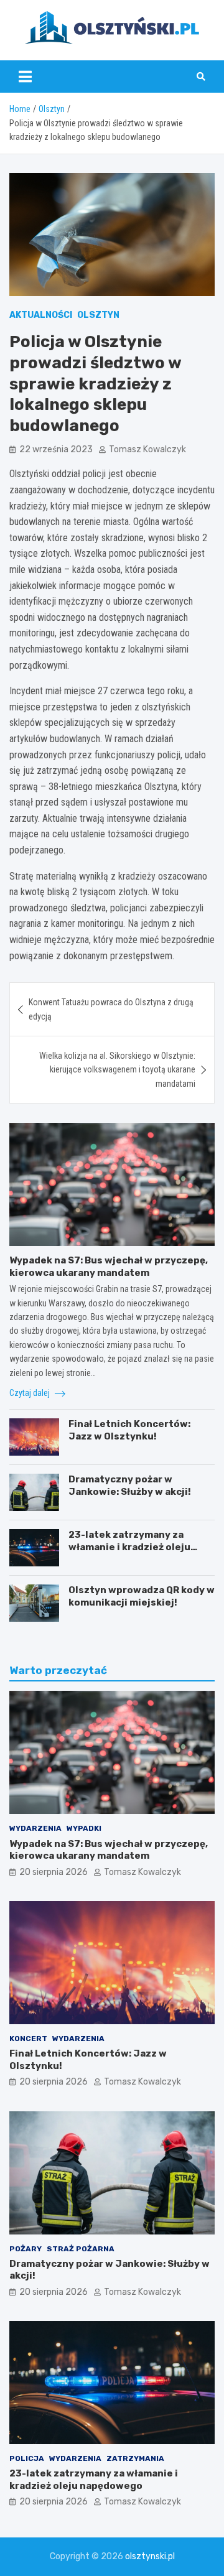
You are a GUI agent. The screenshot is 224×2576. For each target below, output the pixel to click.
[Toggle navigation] (25, 77)
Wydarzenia (35, 1828)
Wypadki (84, 1828)
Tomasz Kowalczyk (147, 449)
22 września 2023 (56, 449)
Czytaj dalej (30, 1393)
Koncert (28, 2039)
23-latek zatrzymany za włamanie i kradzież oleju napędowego (129, 1547)
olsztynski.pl (150, 2556)
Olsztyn (98, 315)
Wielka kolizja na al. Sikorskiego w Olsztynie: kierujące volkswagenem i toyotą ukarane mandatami (117, 1070)
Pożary (26, 2249)
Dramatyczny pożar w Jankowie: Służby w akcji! (130, 1486)
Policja (27, 2458)
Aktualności (41, 315)
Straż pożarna (81, 2249)
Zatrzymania (135, 2458)
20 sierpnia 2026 (54, 1872)
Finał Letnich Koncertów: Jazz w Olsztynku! (129, 1430)
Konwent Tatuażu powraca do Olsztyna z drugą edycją (111, 1009)
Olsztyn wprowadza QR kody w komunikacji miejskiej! (142, 1596)
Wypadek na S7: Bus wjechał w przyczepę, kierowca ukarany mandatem (109, 1267)
